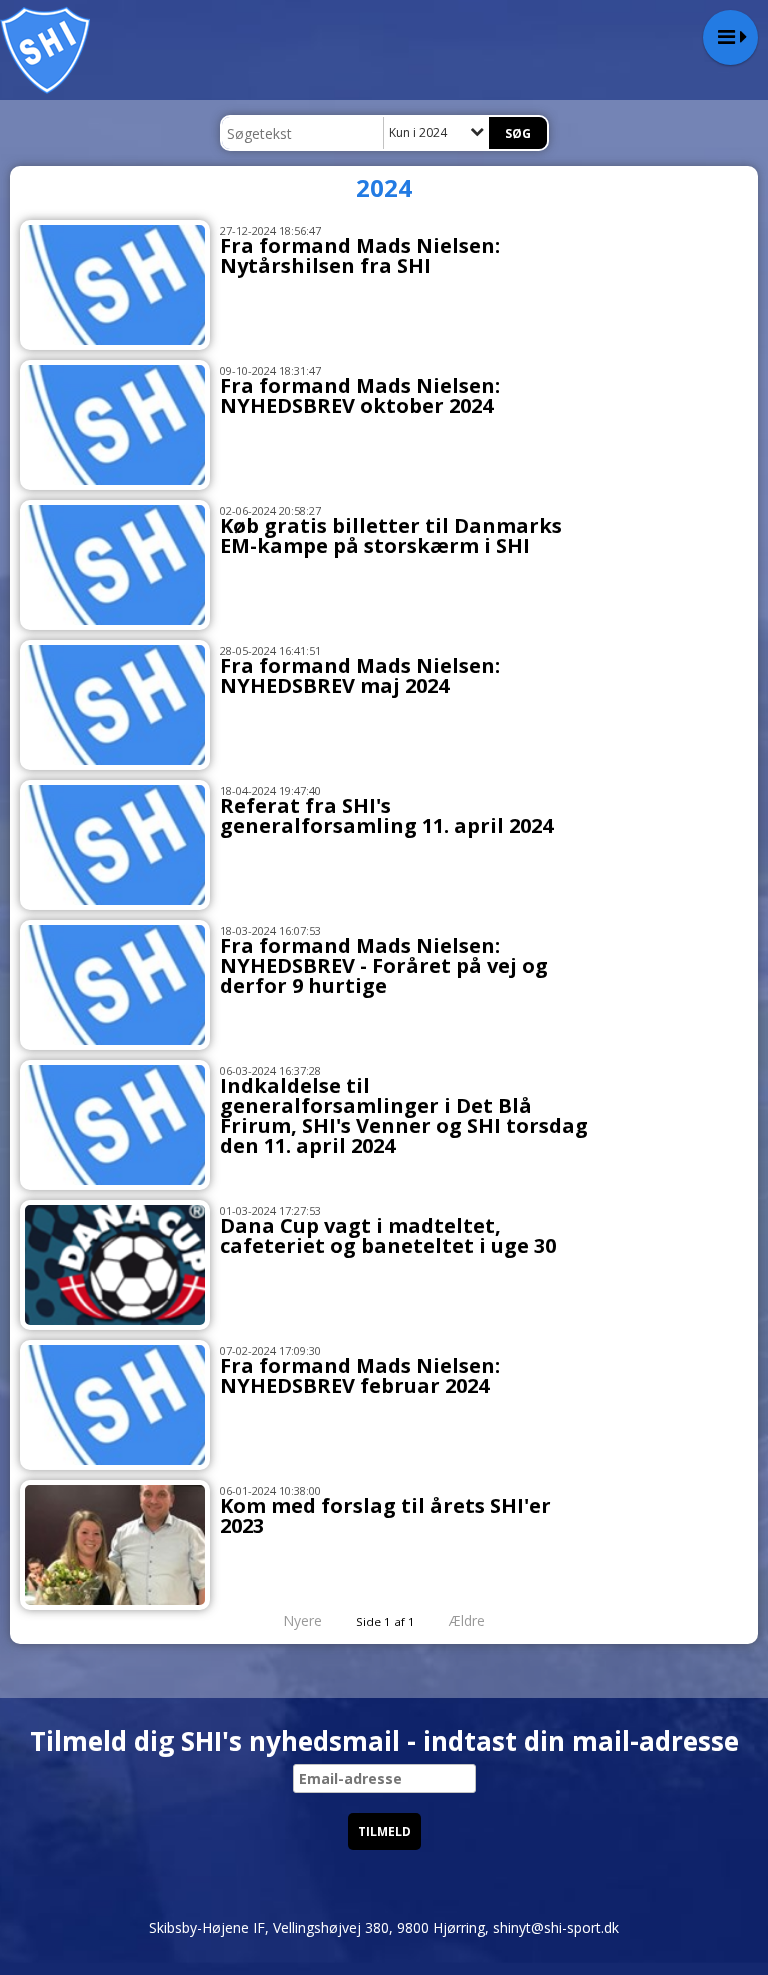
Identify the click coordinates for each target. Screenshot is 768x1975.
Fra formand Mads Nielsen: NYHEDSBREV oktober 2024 (360, 395)
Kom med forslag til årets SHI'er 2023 (385, 1515)
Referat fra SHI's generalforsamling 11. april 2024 (386, 815)
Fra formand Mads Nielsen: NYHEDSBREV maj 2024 (360, 675)
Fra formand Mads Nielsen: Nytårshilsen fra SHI (360, 255)
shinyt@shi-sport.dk (556, 1927)
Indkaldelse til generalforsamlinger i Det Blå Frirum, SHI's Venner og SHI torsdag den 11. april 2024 (404, 1115)
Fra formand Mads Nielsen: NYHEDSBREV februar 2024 (360, 1375)
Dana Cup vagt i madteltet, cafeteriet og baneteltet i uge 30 (388, 1235)
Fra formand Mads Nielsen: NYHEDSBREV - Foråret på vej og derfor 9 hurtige (384, 965)
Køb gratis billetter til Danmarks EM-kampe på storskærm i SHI (391, 535)
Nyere (302, 1620)
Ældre (469, 1620)
